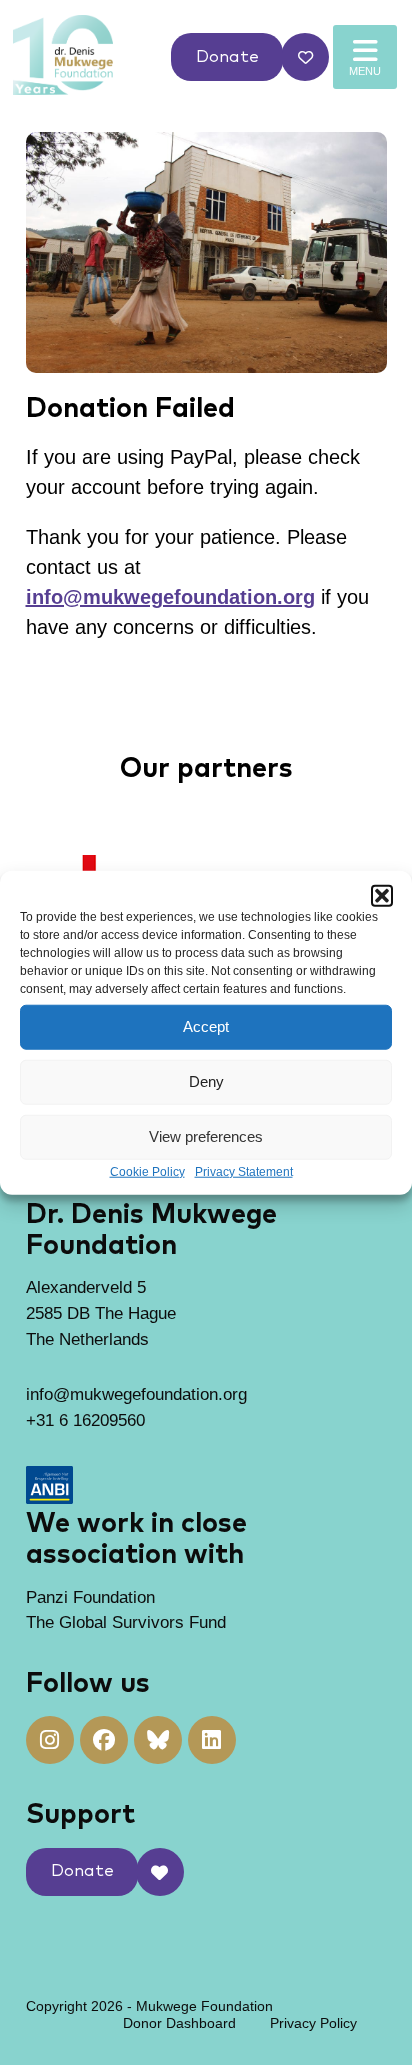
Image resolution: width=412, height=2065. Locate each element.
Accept (206, 1026)
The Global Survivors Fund (126, 1622)
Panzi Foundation (90, 1597)
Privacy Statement (244, 1171)
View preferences (206, 1136)
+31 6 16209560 (85, 1420)
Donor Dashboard (179, 2023)
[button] (382, 895)
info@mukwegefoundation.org (170, 597)
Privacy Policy (313, 2023)
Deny (206, 1081)
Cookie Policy (147, 1171)
